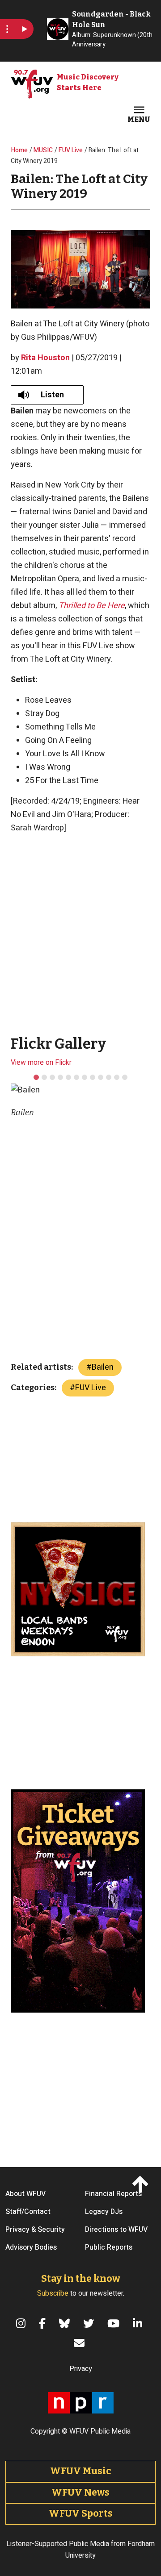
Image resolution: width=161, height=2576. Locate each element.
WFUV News (80, 2493)
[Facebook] (44, 2323)
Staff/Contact (28, 2212)
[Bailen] (36, 1077)
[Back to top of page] (142, 2183)
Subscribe (53, 2293)
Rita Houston (45, 358)
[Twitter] (90, 2323)
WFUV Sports (81, 2513)
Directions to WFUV (116, 2230)
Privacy (81, 2369)
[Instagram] (22, 2323)
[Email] (80, 2343)
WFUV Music (80, 2471)
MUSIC (43, 150)
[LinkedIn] (139, 2323)
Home (19, 150)
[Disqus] (80, 1243)
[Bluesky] (66, 2323)
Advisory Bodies (31, 2247)
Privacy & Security (35, 2230)
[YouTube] (115, 2323)
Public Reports (109, 2247)
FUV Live (71, 150)
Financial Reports (113, 2194)
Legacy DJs (104, 2212)
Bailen (103, 1367)
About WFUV (25, 2194)
